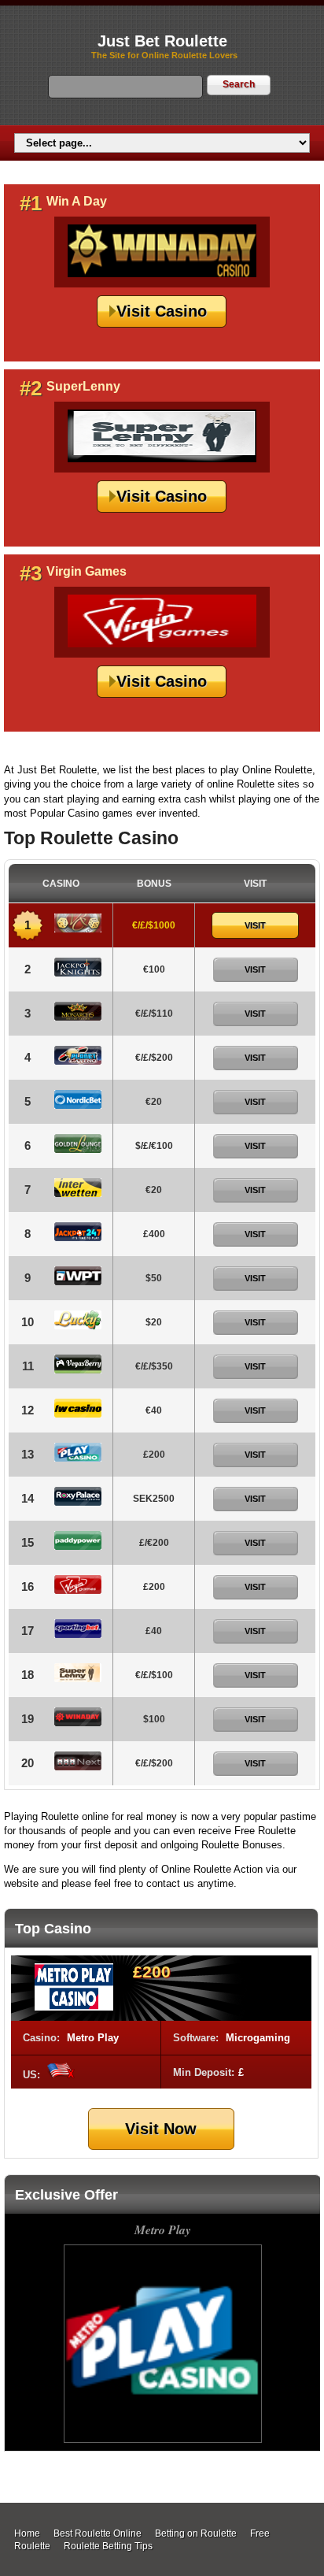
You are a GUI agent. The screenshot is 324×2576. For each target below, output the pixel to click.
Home (27, 2533)
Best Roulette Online (98, 2533)
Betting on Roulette (196, 2533)
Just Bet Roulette (162, 41)
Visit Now (161, 2129)
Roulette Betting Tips (108, 2546)
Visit (255, 925)
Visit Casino (162, 311)
